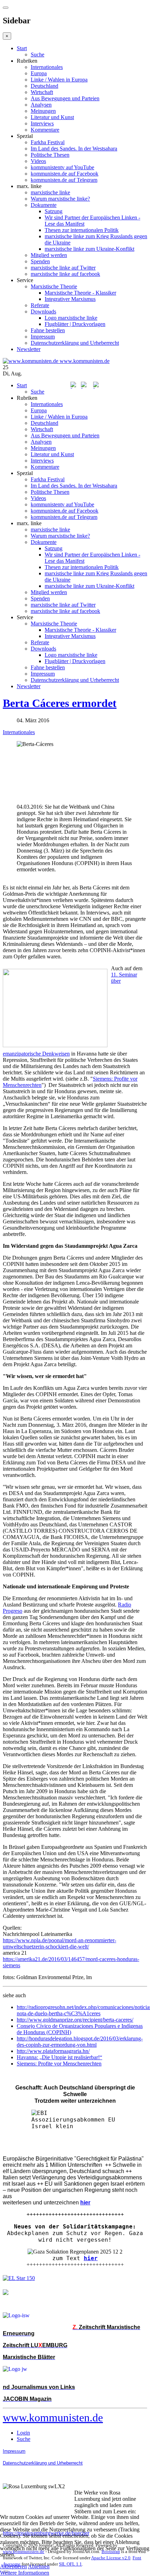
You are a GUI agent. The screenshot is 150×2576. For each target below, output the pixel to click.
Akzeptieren (13, 2566)
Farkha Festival (48, 142)
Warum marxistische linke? (60, 199)
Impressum (43, 337)
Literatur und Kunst (52, 117)
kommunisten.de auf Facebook (65, 174)
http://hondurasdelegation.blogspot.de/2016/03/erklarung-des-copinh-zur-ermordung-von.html (80, 2042)
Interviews (42, 123)
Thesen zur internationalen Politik (82, 230)
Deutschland (44, 86)
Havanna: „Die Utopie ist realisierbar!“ (59, 2057)
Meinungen (43, 111)
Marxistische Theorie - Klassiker (80, 293)
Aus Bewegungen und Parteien (65, 98)
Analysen (41, 105)
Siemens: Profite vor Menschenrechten (59, 2064)
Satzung (54, 211)
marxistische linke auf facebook (65, 274)
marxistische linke (50, 192)
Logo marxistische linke (71, 318)
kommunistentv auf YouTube (62, 167)
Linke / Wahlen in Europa (59, 80)
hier (91, 2258)
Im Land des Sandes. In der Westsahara (74, 149)
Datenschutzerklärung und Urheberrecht (75, 343)
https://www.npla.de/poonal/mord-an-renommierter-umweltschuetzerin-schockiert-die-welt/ (59, 1943)
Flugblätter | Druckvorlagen (75, 324)
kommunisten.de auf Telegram (64, 180)
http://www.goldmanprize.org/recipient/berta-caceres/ (75, 2020)
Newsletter (29, 349)
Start (22, 48)
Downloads (43, 312)
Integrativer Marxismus (70, 299)
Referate (40, 305)
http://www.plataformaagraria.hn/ (53, 2051)
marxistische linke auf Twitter (63, 268)
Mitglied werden (49, 255)
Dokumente (44, 205)
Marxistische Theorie (54, 286)
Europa (39, 73)
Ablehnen (39, 2566)
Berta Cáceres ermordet (60, 703)
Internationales (47, 67)
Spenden (40, 261)
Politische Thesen (50, 155)
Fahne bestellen (48, 330)
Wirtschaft (42, 92)
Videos (38, 161)
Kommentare (45, 130)
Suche (37, 55)
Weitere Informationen (25, 2573)
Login (23, 2433)
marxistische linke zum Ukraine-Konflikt (89, 249)
